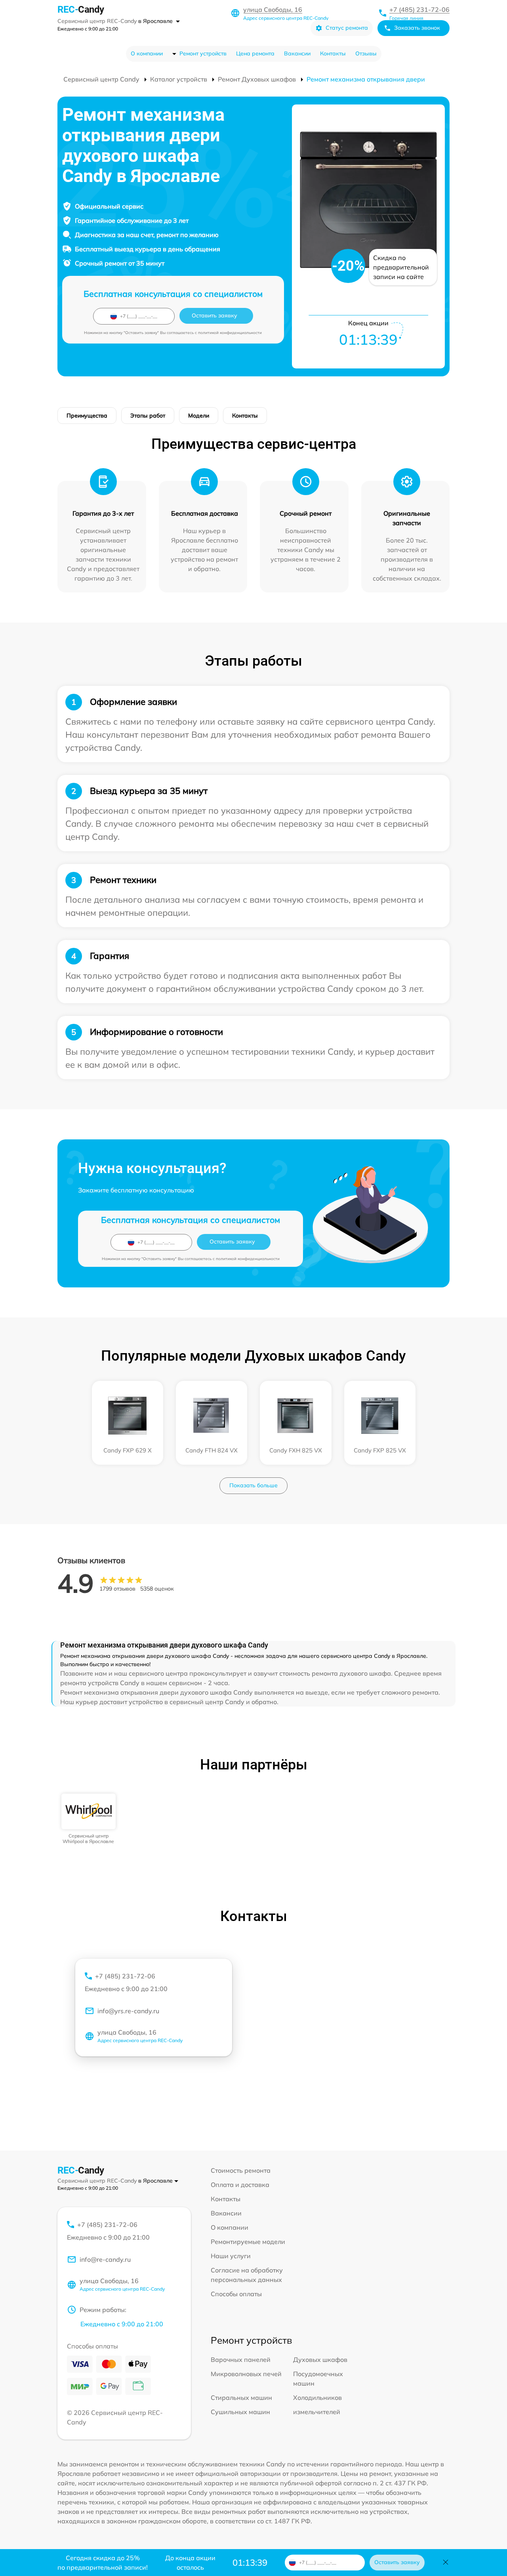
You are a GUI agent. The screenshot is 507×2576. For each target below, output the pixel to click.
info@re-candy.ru (105, 2259)
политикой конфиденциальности (230, 333)
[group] (89, 1819)
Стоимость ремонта (241, 2170)
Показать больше (253, 1485)
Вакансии (297, 53)
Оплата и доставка (240, 2185)
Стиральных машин (241, 2398)
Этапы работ (148, 416)
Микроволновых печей (246, 2374)
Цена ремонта (255, 53)
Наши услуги (231, 2256)
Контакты (333, 53)
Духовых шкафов (320, 2360)
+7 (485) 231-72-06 (419, 9)
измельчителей (317, 2412)
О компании (147, 53)
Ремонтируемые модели (248, 2242)
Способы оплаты (236, 2294)
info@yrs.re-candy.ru (128, 2011)
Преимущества (87, 416)
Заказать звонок (417, 28)
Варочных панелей (241, 2360)
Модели (199, 416)
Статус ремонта (347, 28)
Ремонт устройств (203, 53)
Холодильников (317, 2398)
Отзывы (366, 53)
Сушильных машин (240, 2412)
